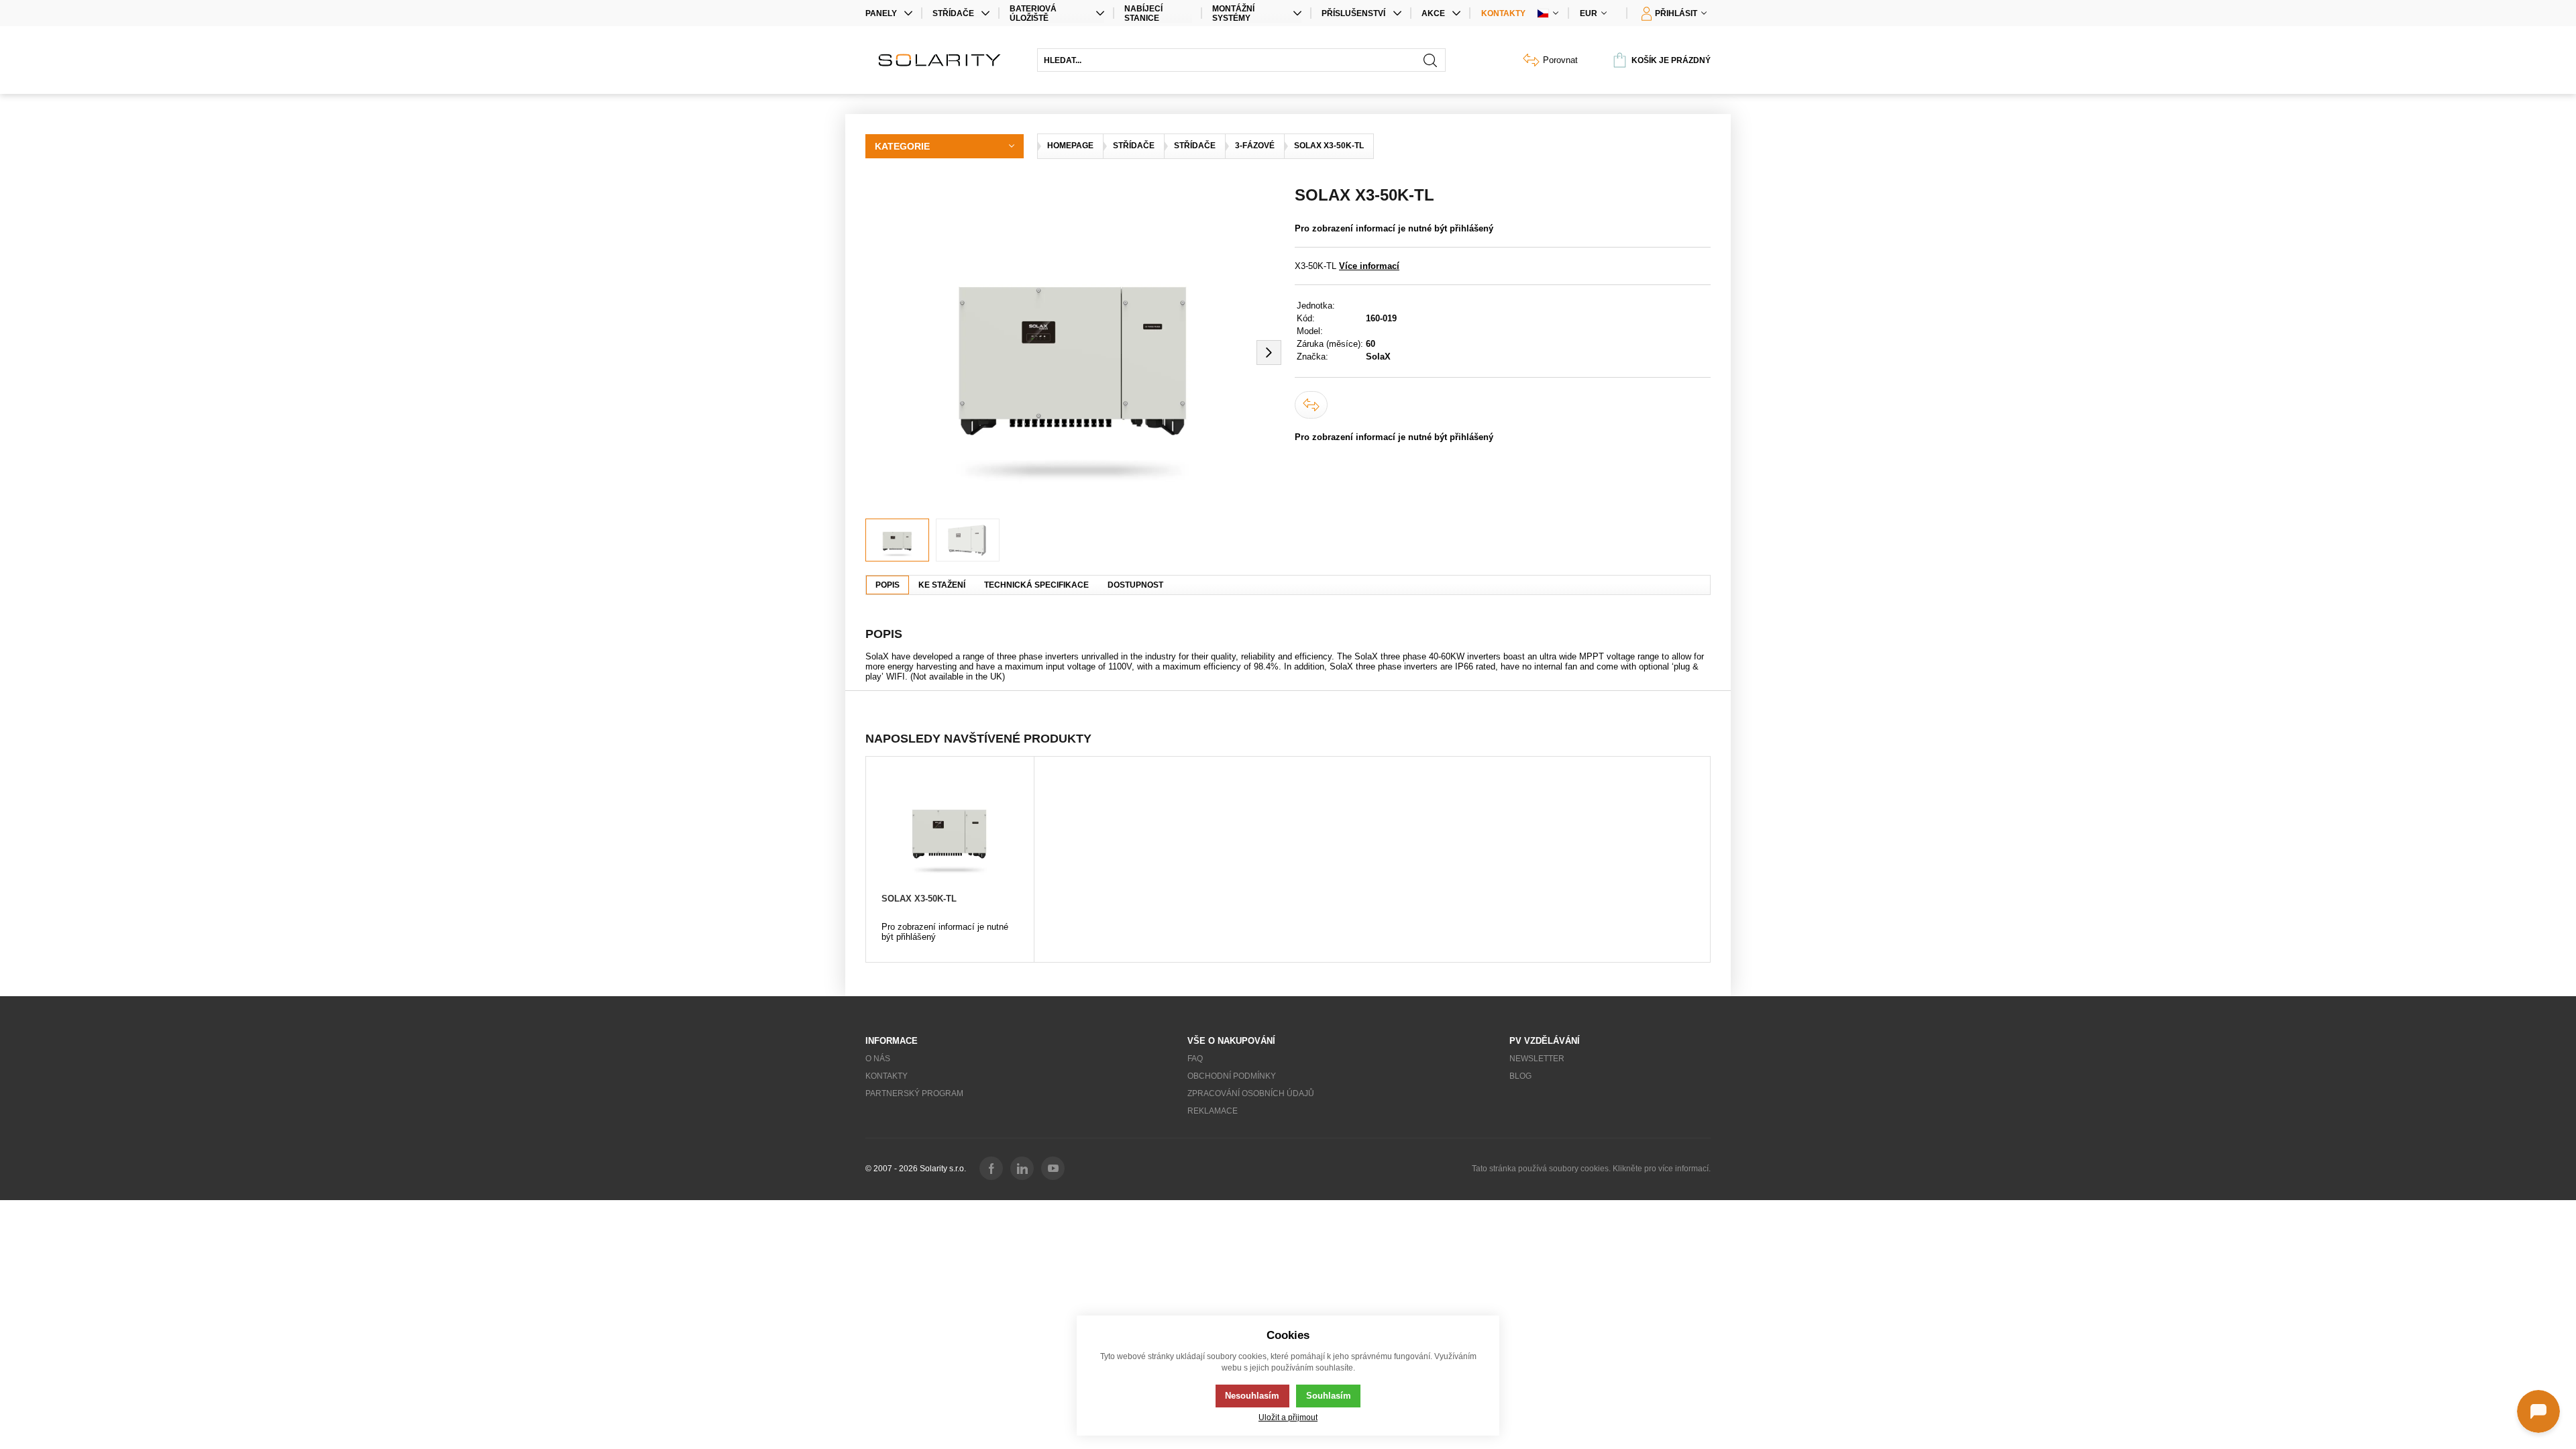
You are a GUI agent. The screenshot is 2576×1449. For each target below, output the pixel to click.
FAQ (1195, 1059)
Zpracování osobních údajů (1251, 1093)
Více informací (1369, 266)
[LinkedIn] (1022, 1168)
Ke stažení (942, 585)
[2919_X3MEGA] (1073, 352)
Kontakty (1503, 13)
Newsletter (1537, 1059)
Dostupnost (1135, 585)
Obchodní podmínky (1232, 1076)
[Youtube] (1053, 1168)
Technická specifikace (1036, 585)
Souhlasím (1329, 1396)
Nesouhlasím (1252, 1396)
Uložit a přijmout (1288, 1417)
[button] (1269, 352)
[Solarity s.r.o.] (945, 60)
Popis (888, 585)
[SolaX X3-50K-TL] (950, 831)
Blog (1520, 1076)
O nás (878, 1059)
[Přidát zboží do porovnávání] (1311, 405)
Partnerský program (914, 1093)
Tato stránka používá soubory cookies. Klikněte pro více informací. (1591, 1169)
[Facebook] (991, 1168)
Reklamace (1213, 1111)
